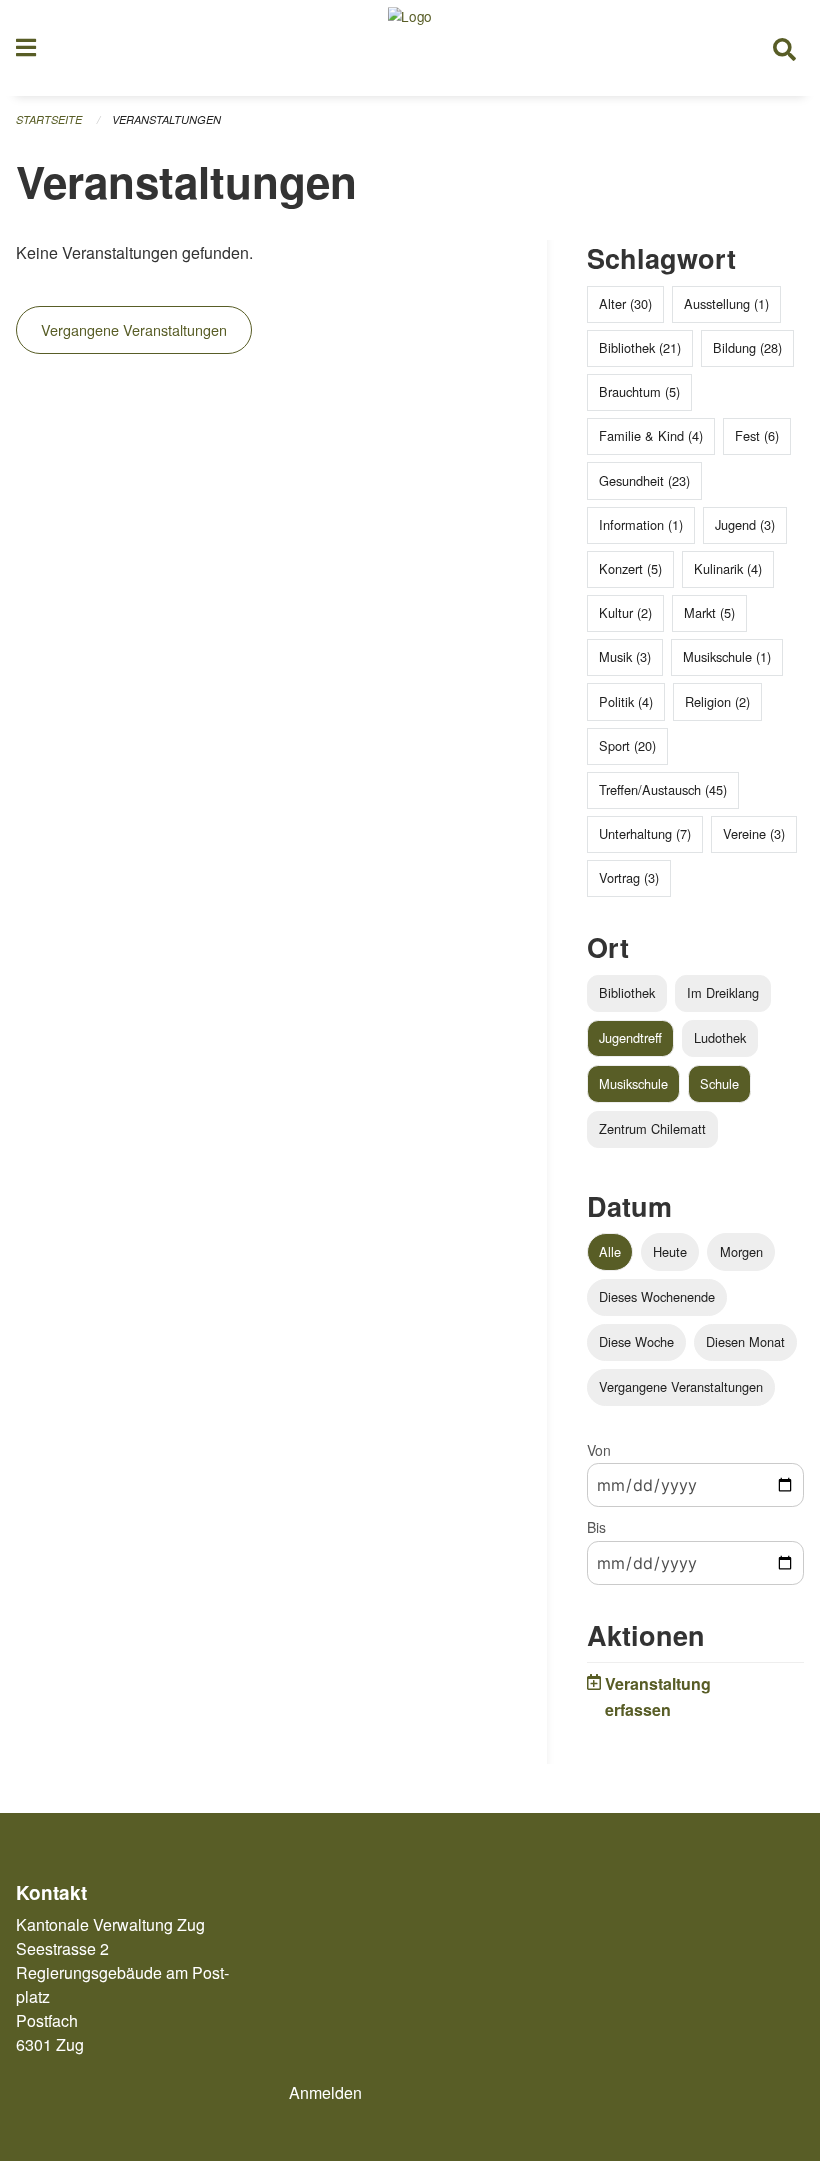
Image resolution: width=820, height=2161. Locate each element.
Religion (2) (717, 701)
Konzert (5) (630, 568)
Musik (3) (625, 656)
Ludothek (720, 1037)
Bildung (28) (747, 347)
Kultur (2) (625, 612)
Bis (596, 1527)
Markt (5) (709, 612)
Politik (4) (626, 701)
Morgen (741, 1251)
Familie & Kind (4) (651, 435)
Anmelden (325, 2092)
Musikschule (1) (727, 656)
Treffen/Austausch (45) (663, 789)
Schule (719, 1083)
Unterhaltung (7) (645, 833)
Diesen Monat (745, 1341)
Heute (670, 1251)
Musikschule (633, 1083)
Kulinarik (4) (728, 568)
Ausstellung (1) (726, 303)
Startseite (49, 119)
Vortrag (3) (629, 877)
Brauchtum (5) (639, 391)
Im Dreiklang (723, 992)
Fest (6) (757, 435)
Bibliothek (627, 992)
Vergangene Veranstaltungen (134, 329)
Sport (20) (627, 745)
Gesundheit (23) (644, 480)
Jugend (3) (745, 524)
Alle (610, 1251)
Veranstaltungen (166, 119)
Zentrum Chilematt (652, 1128)
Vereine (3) (754, 833)
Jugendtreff (630, 1037)
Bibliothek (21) (640, 347)
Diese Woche (636, 1341)
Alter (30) (625, 303)
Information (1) (641, 524)
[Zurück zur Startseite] (410, 48)
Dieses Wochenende (657, 1296)
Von (599, 1450)
